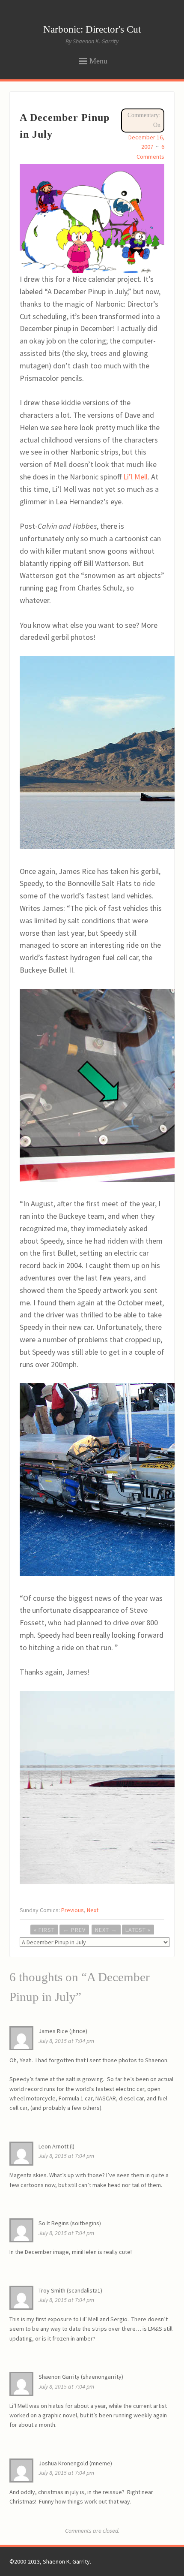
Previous (73, 1910)
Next (93, 1910)
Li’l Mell (135, 477)
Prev (74, 1930)
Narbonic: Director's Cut (92, 29)
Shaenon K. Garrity (66, 2561)
